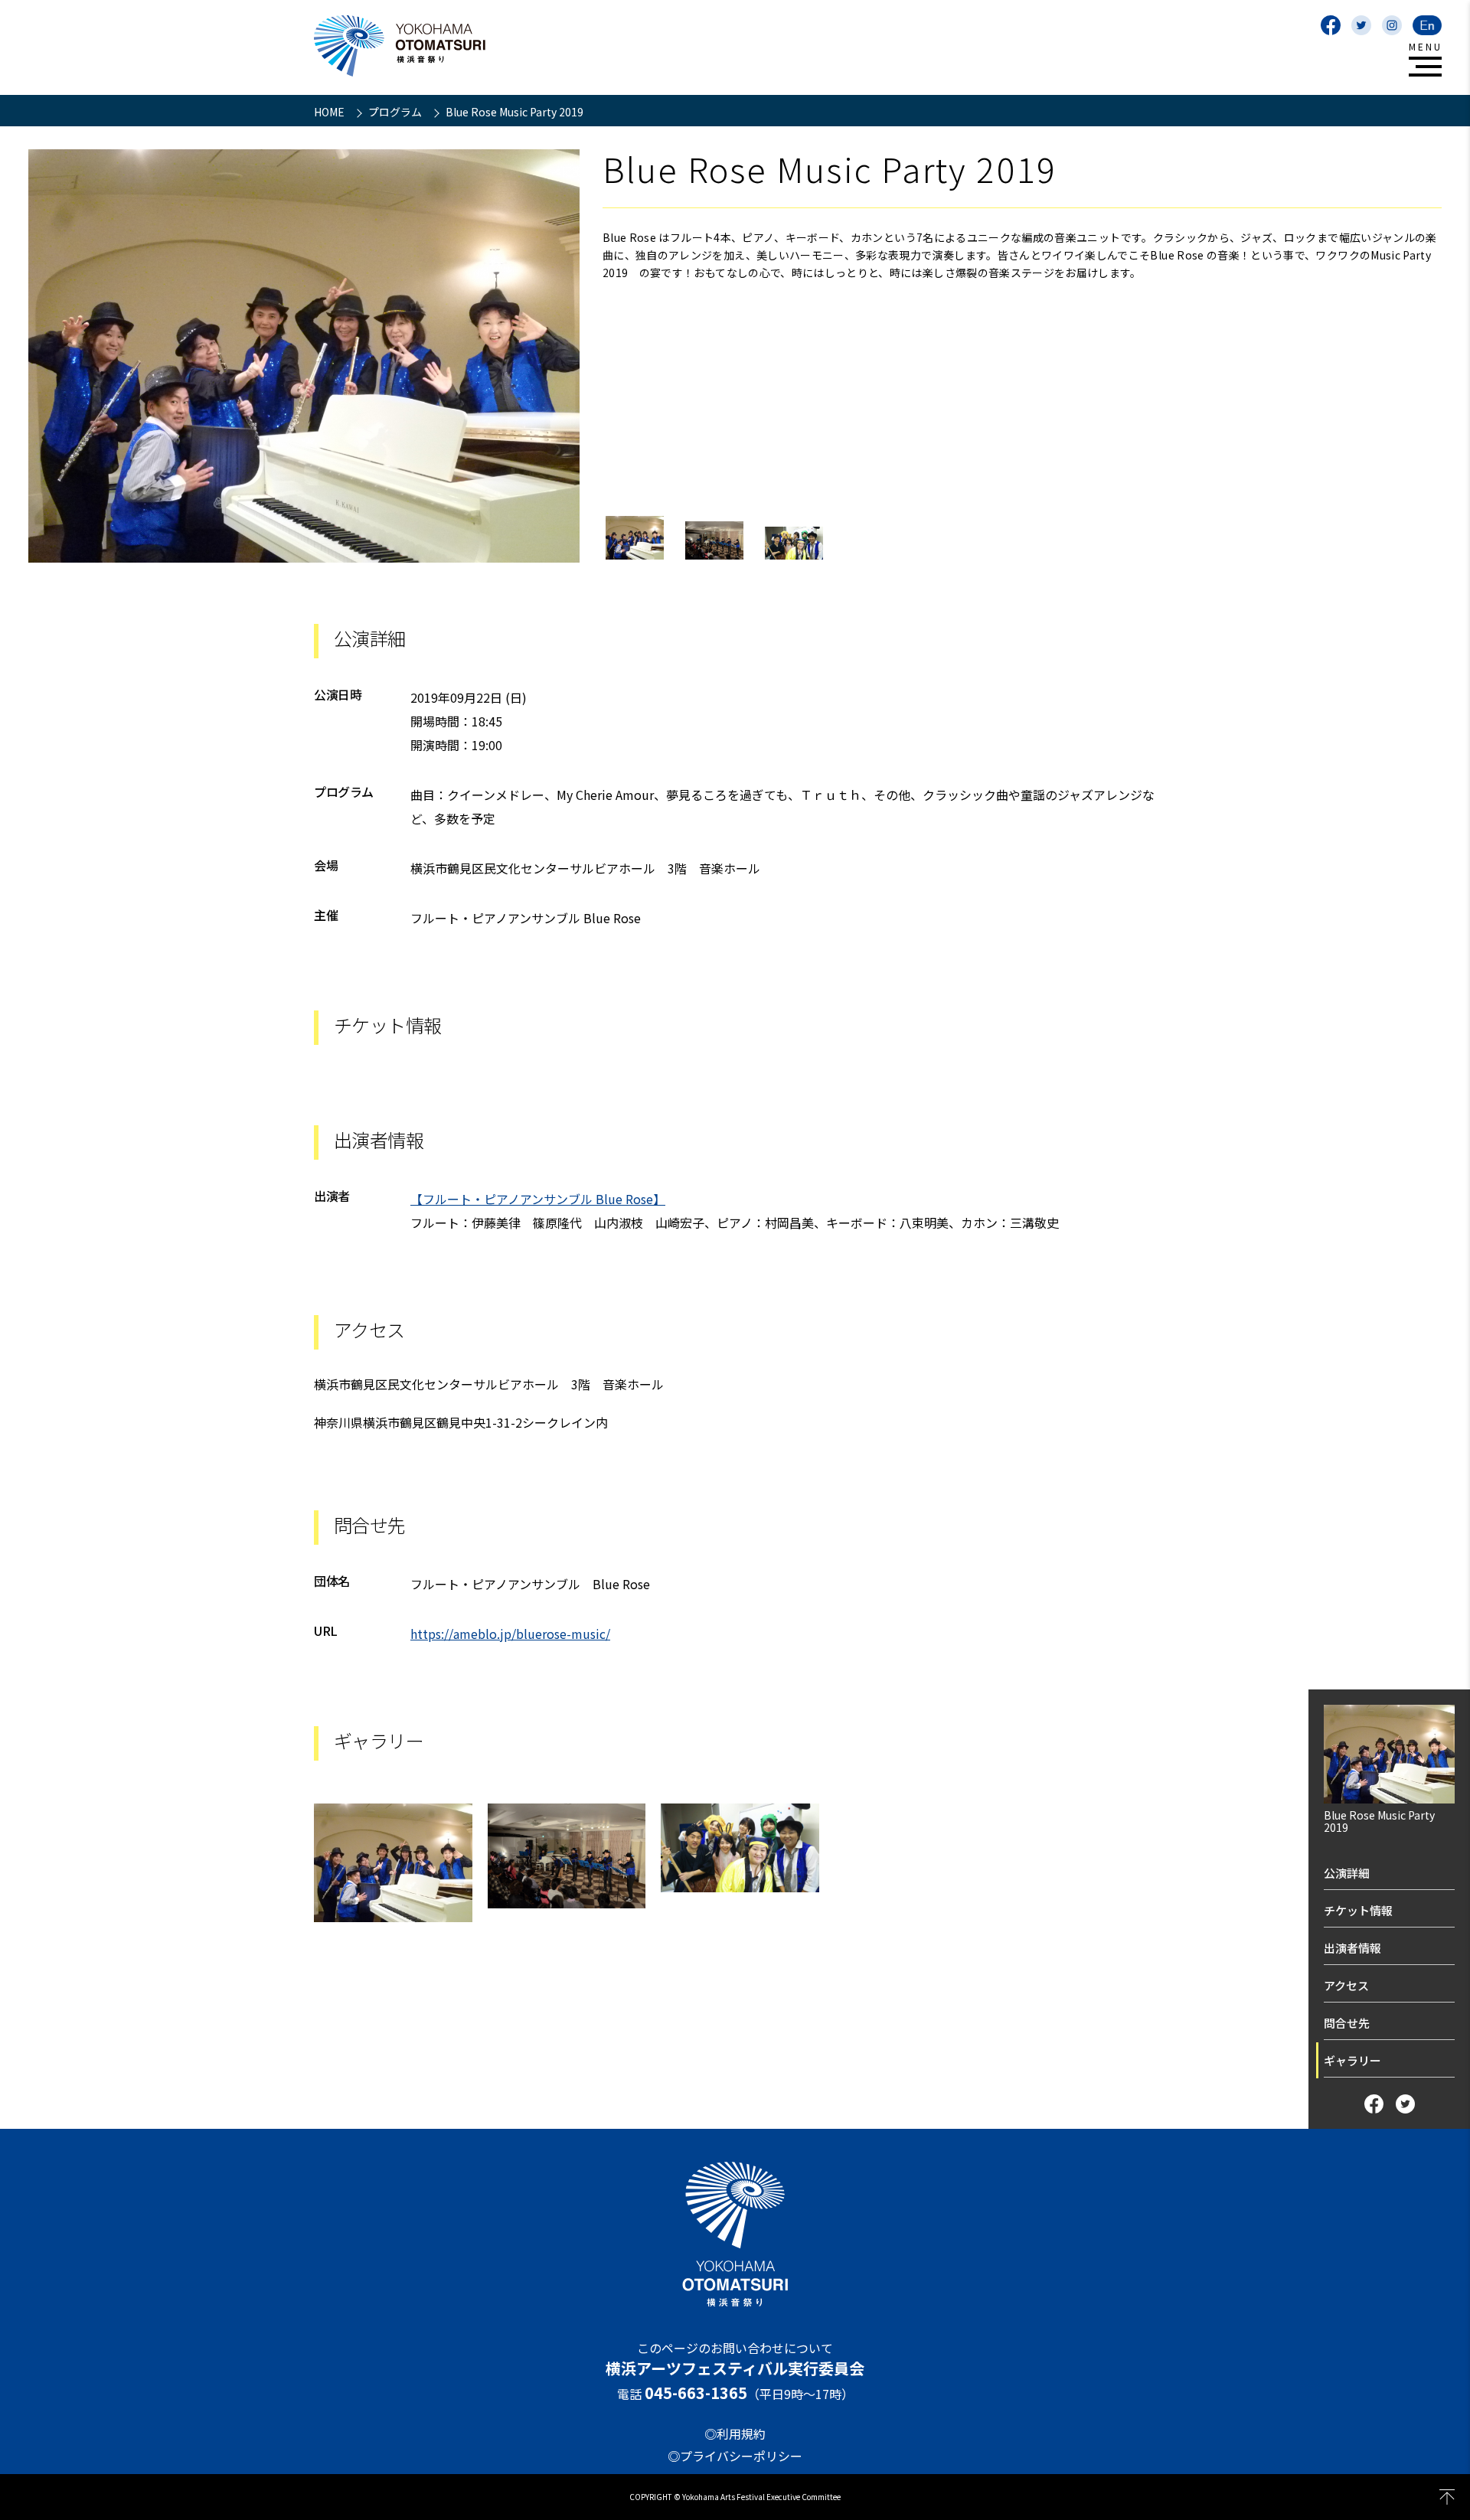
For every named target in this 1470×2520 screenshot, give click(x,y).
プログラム (396, 112)
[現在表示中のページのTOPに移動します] (1447, 2497)
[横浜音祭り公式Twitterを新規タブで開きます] (1361, 25)
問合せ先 (1347, 2023)
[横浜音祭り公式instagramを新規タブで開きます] (1392, 25)
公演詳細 (1347, 1873)
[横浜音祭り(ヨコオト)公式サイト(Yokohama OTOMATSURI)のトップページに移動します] (400, 46)
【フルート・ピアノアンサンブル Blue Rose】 (538, 1199)
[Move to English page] (1427, 25)
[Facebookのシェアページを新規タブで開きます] (1374, 2104)
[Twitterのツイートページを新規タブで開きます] (1405, 2104)
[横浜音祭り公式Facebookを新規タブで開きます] (1331, 25)
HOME (330, 112)
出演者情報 (1352, 1948)
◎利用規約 (735, 2433)
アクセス (1346, 1985)
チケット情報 (1358, 1910)
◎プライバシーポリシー (735, 2456)
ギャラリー (1352, 2060)
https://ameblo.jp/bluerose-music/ (510, 1634)
